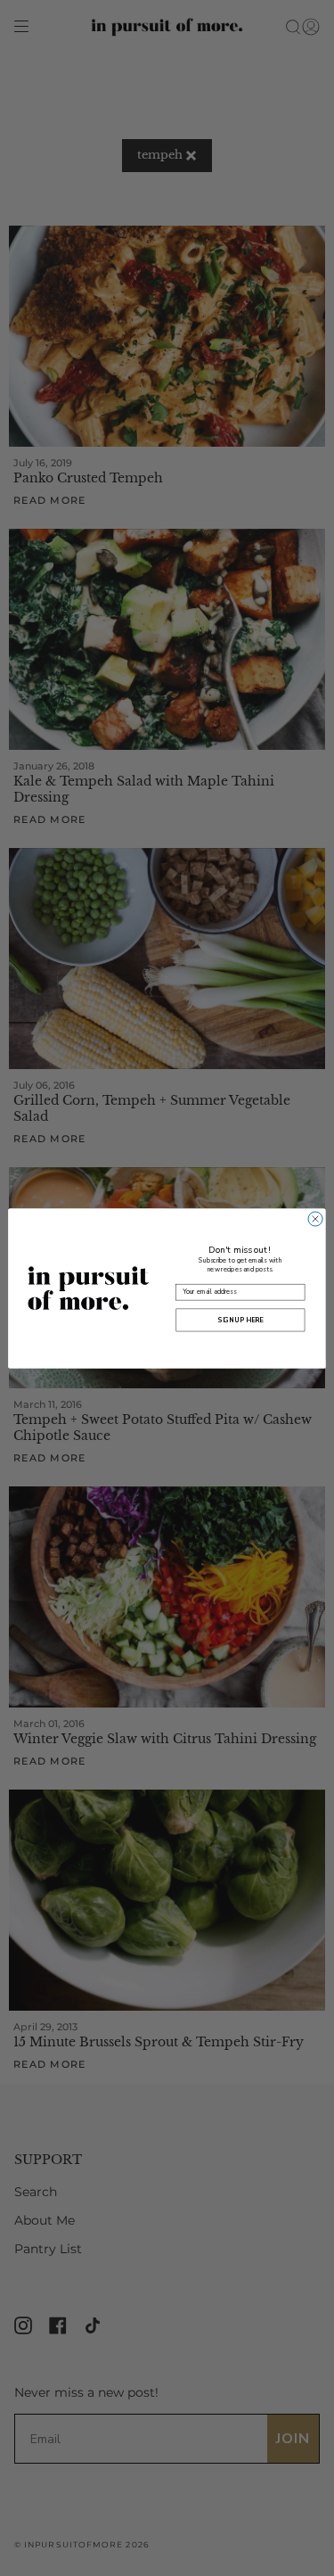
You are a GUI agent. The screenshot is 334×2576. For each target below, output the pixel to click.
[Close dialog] (315, 1218)
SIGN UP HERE (240, 1320)
